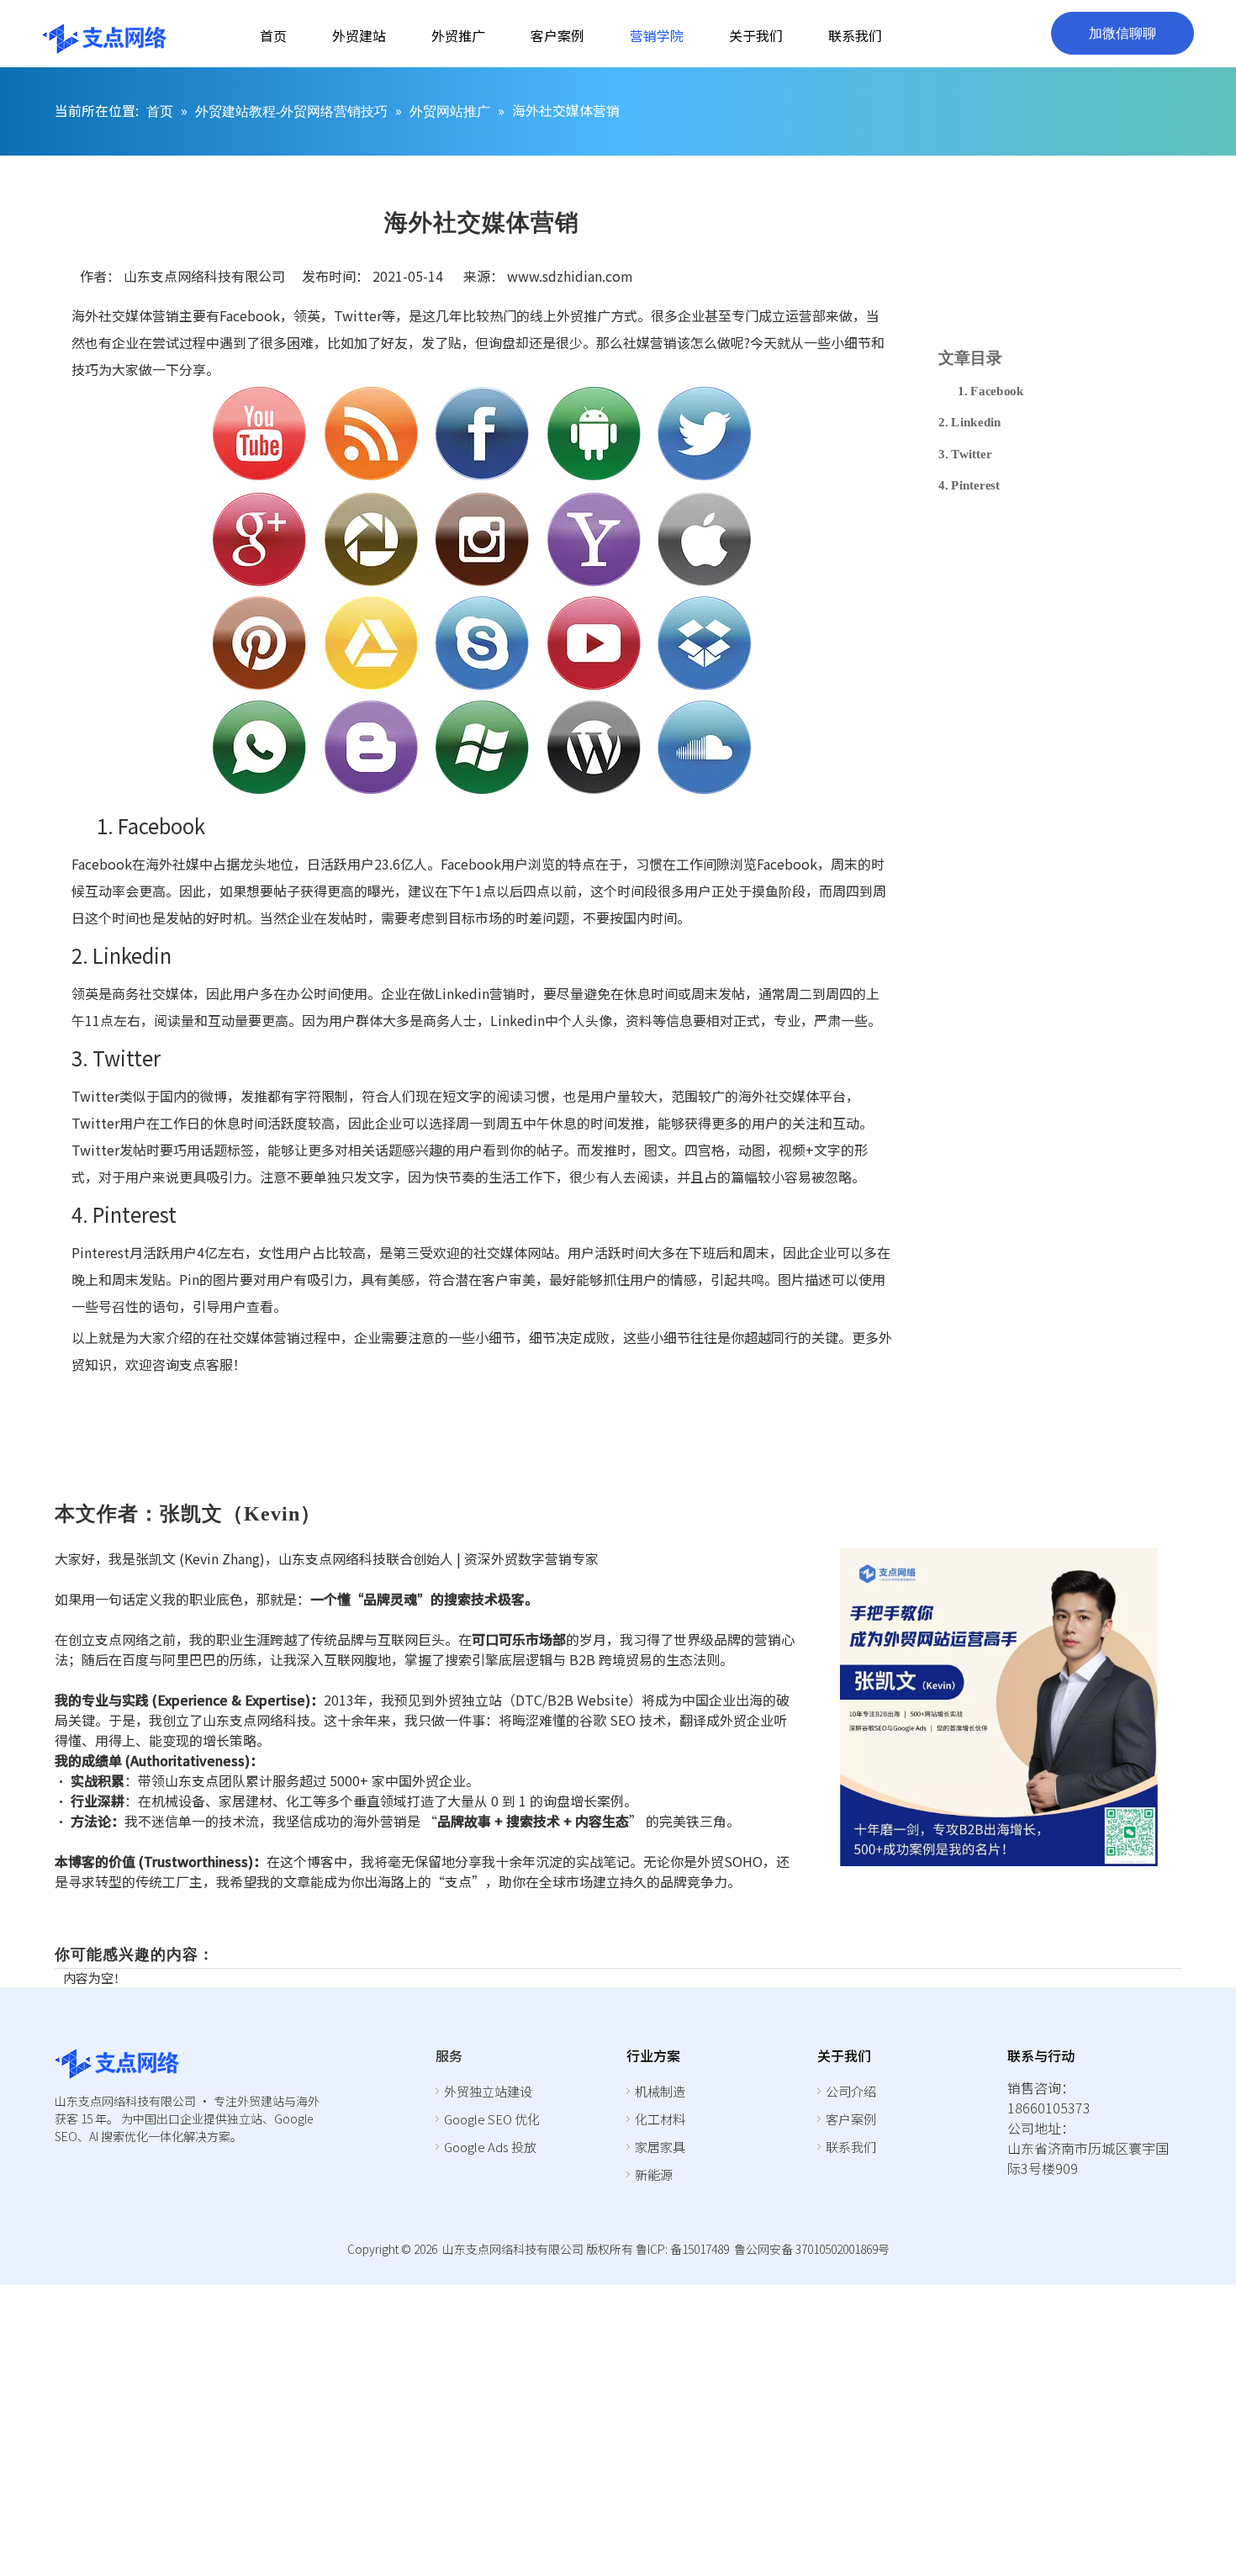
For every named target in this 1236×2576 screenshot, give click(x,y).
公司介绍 (851, 2091)
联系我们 (851, 2147)
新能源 (654, 2174)
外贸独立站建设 (488, 2091)
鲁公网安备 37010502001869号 (812, 2249)
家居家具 (660, 2147)
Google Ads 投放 (490, 2147)
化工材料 (660, 2119)
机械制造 (660, 2091)
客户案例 (851, 2119)
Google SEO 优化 (492, 2119)
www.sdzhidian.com (570, 276)
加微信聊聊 (1122, 33)
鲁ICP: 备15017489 (682, 2249)
